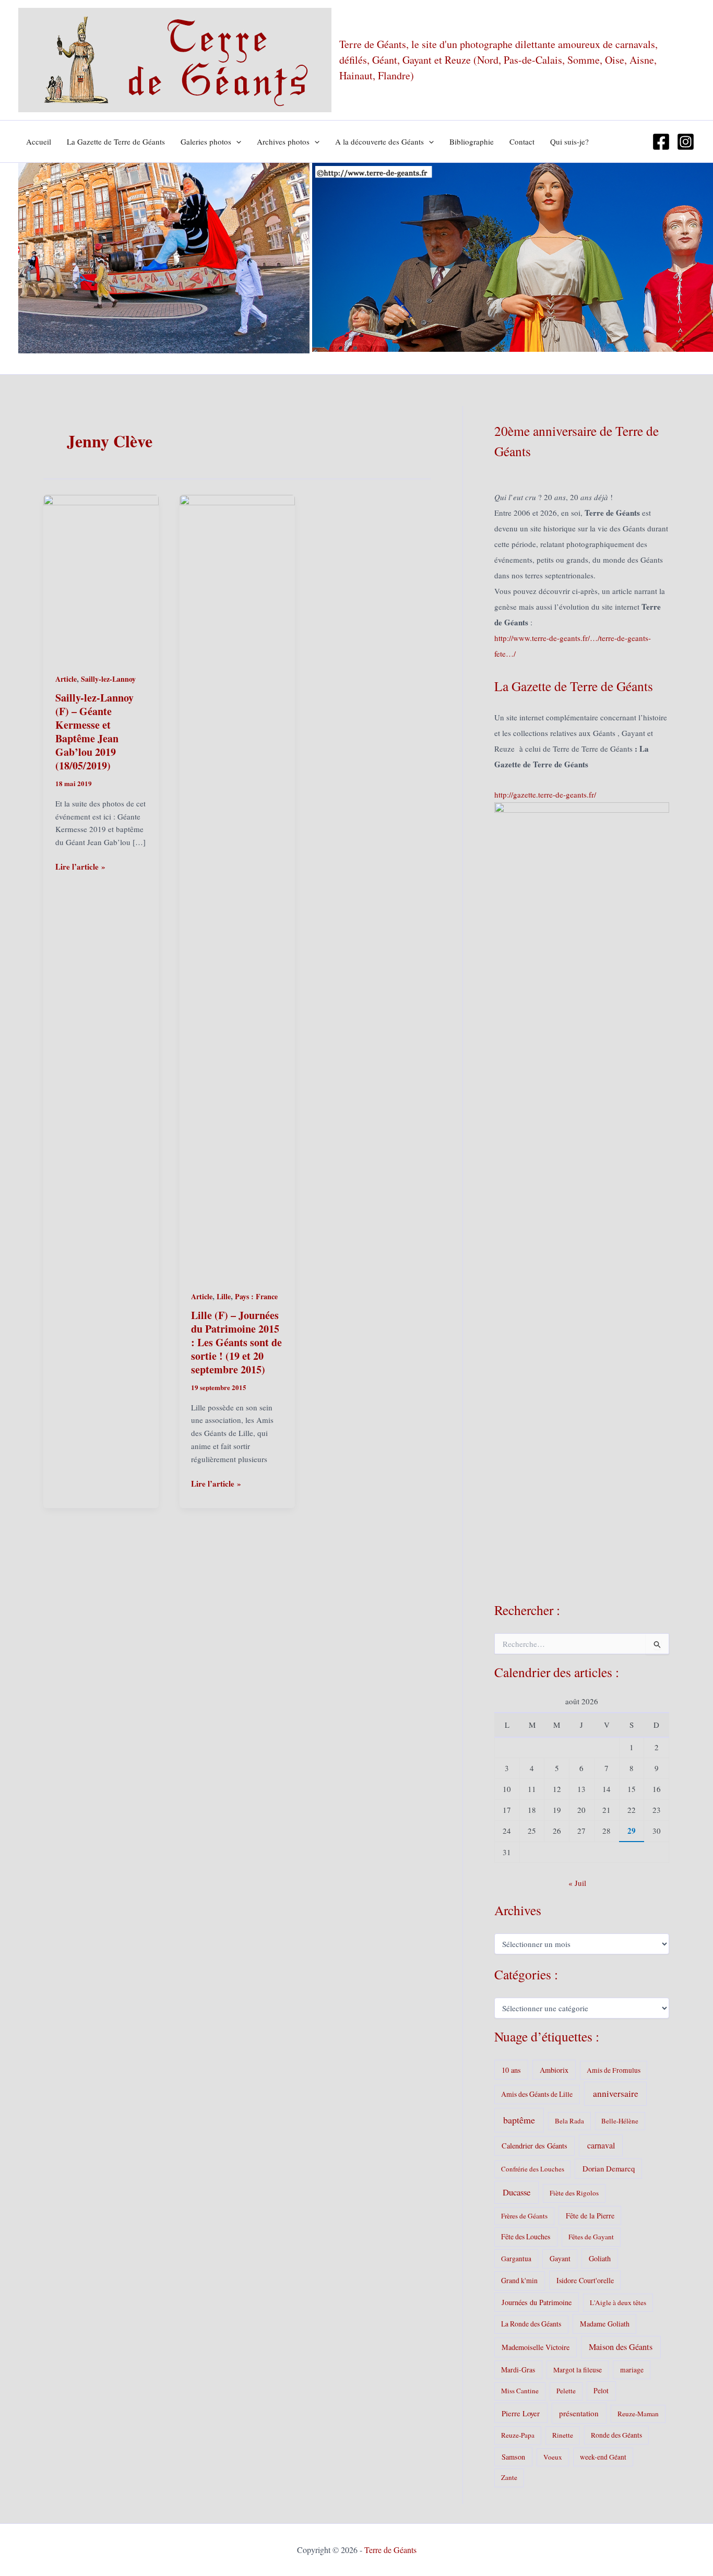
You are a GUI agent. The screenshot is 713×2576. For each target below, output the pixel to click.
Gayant (560, 2258)
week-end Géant (603, 2457)
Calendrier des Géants (534, 2146)
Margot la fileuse (578, 2370)
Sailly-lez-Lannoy (108, 679)
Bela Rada (569, 2121)
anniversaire (616, 2093)
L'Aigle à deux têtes (618, 2302)
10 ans (511, 2070)
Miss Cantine (520, 2391)
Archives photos (283, 141)
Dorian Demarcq (609, 2168)
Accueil (39, 141)
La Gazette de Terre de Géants (116, 141)
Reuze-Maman (638, 2414)
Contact (522, 141)
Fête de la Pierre (590, 2216)
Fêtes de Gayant (591, 2237)
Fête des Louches (526, 2236)
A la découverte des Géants (379, 141)
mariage (632, 2370)
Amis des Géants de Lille (537, 2094)
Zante (509, 2477)
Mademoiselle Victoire (536, 2347)
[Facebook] (661, 142)
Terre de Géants (390, 2550)
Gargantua (516, 2259)
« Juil (577, 1883)
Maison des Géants (621, 2347)
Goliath (600, 2258)
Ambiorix (554, 2070)
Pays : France (256, 1296)
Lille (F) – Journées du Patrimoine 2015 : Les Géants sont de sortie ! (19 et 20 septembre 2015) (236, 1342)
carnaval (601, 2145)
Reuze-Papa (518, 2435)
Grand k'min (519, 2280)
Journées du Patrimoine (537, 2302)
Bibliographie (472, 141)
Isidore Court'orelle (585, 2280)
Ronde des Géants (616, 2435)
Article (66, 679)
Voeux (553, 2457)
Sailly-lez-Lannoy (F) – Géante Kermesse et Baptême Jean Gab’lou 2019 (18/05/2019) (94, 732)
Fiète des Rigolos (574, 2193)
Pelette (566, 2391)
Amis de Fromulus (614, 2070)
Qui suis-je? (569, 141)
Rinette (563, 2435)
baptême (519, 2120)
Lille (224, 1296)
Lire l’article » (80, 867)
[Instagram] (686, 142)
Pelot (601, 2390)
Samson (513, 2457)
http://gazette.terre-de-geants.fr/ (545, 794)
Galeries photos (206, 141)
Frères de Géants (524, 2216)
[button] (236, 141)
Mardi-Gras (518, 2370)
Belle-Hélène (620, 2121)
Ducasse (516, 2192)
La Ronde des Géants (531, 2324)
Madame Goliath (605, 2324)
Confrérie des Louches (533, 2169)
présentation (579, 2413)
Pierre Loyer (521, 2413)
